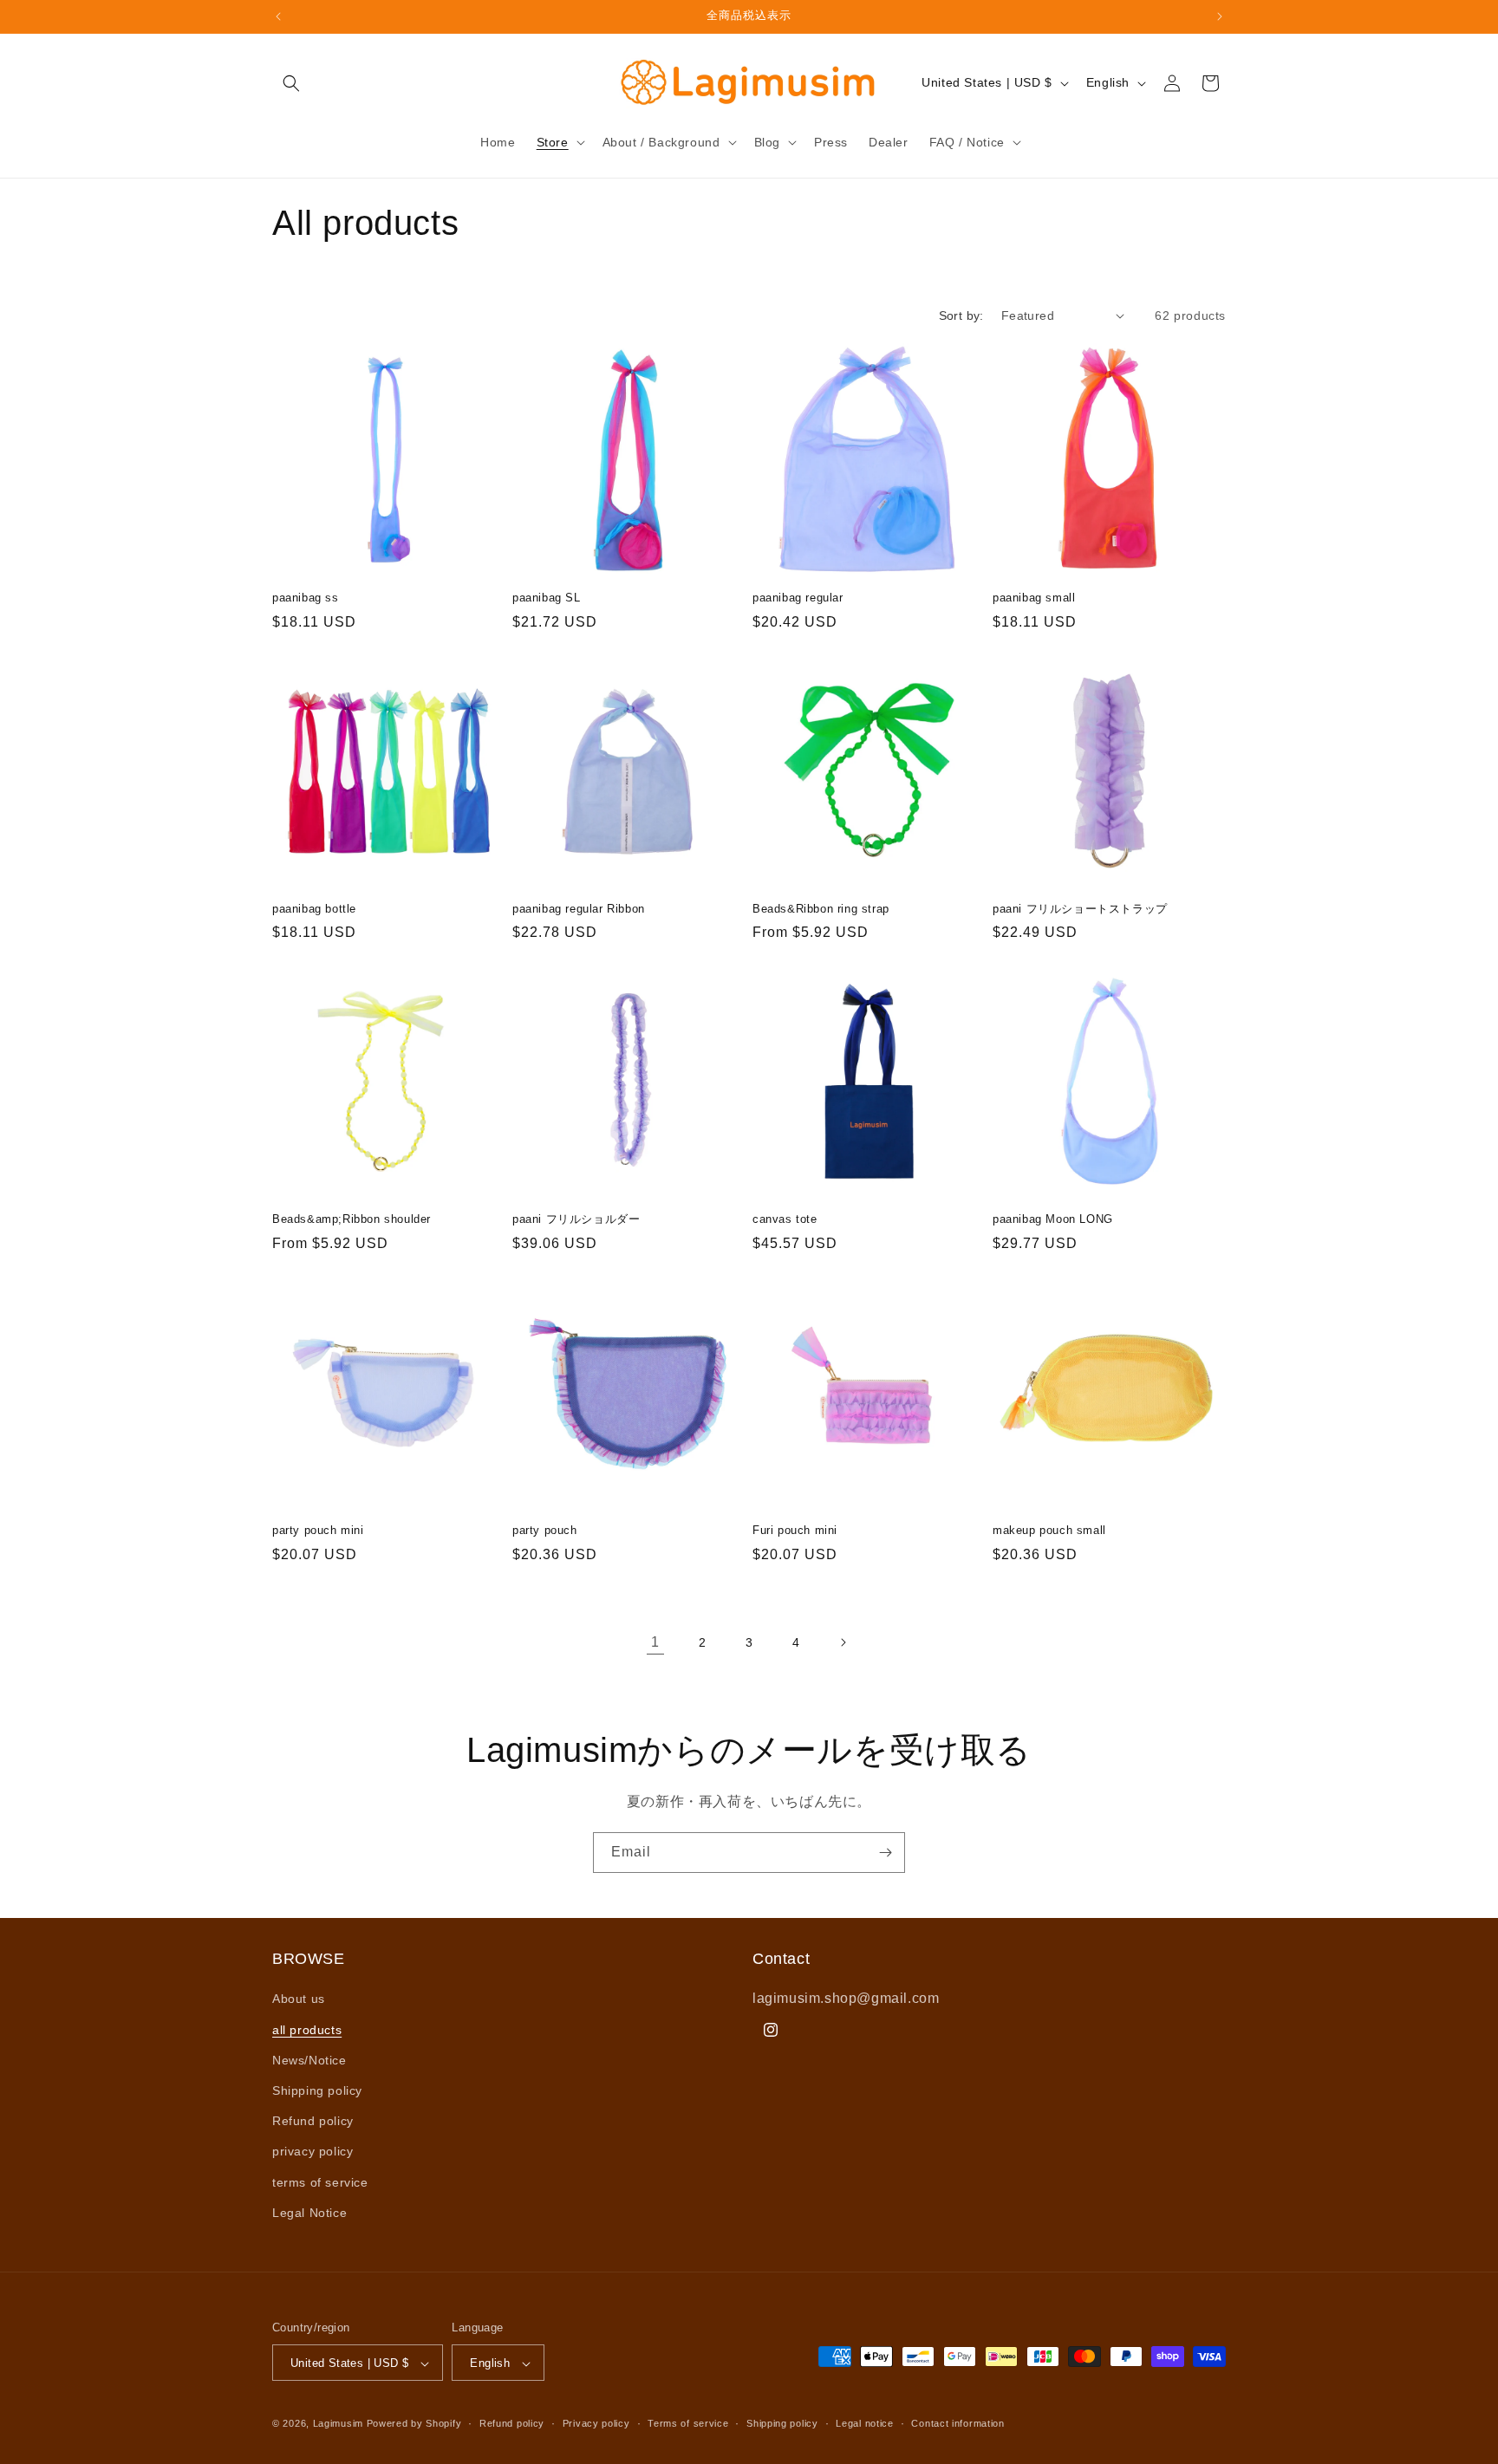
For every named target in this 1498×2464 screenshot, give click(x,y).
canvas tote (785, 1219)
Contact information (957, 2423)
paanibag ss (306, 598)
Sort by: (961, 315)
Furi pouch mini (795, 1530)
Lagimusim (340, 2424)
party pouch (545, 1530)
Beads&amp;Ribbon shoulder (352, 1219)
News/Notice (309, 2060)
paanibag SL (547, 598)
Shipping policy (317, 2090)
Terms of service (688, 2423)
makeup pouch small (1049, 1530)
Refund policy (313, 2121)
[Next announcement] (1220, 16)
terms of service (320, 2182)
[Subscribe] (885, 1853)
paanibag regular (798, 598)
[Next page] (843, 1642)
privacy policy (313, 2152)
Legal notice (864, 2423)
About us (299, 1999)
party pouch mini (318, 1530)
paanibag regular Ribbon (579, 909)
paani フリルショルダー (576, 1219)
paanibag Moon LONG (1053, 1219)
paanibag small (1034, 598)
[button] (291, 83)
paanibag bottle (314, 909)
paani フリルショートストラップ (1080, 909)
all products (307, 2030)
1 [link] (655, 1642)
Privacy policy (596, 2423)
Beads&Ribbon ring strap (821, 909)
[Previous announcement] (278, 16)
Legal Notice (309, 2213)
